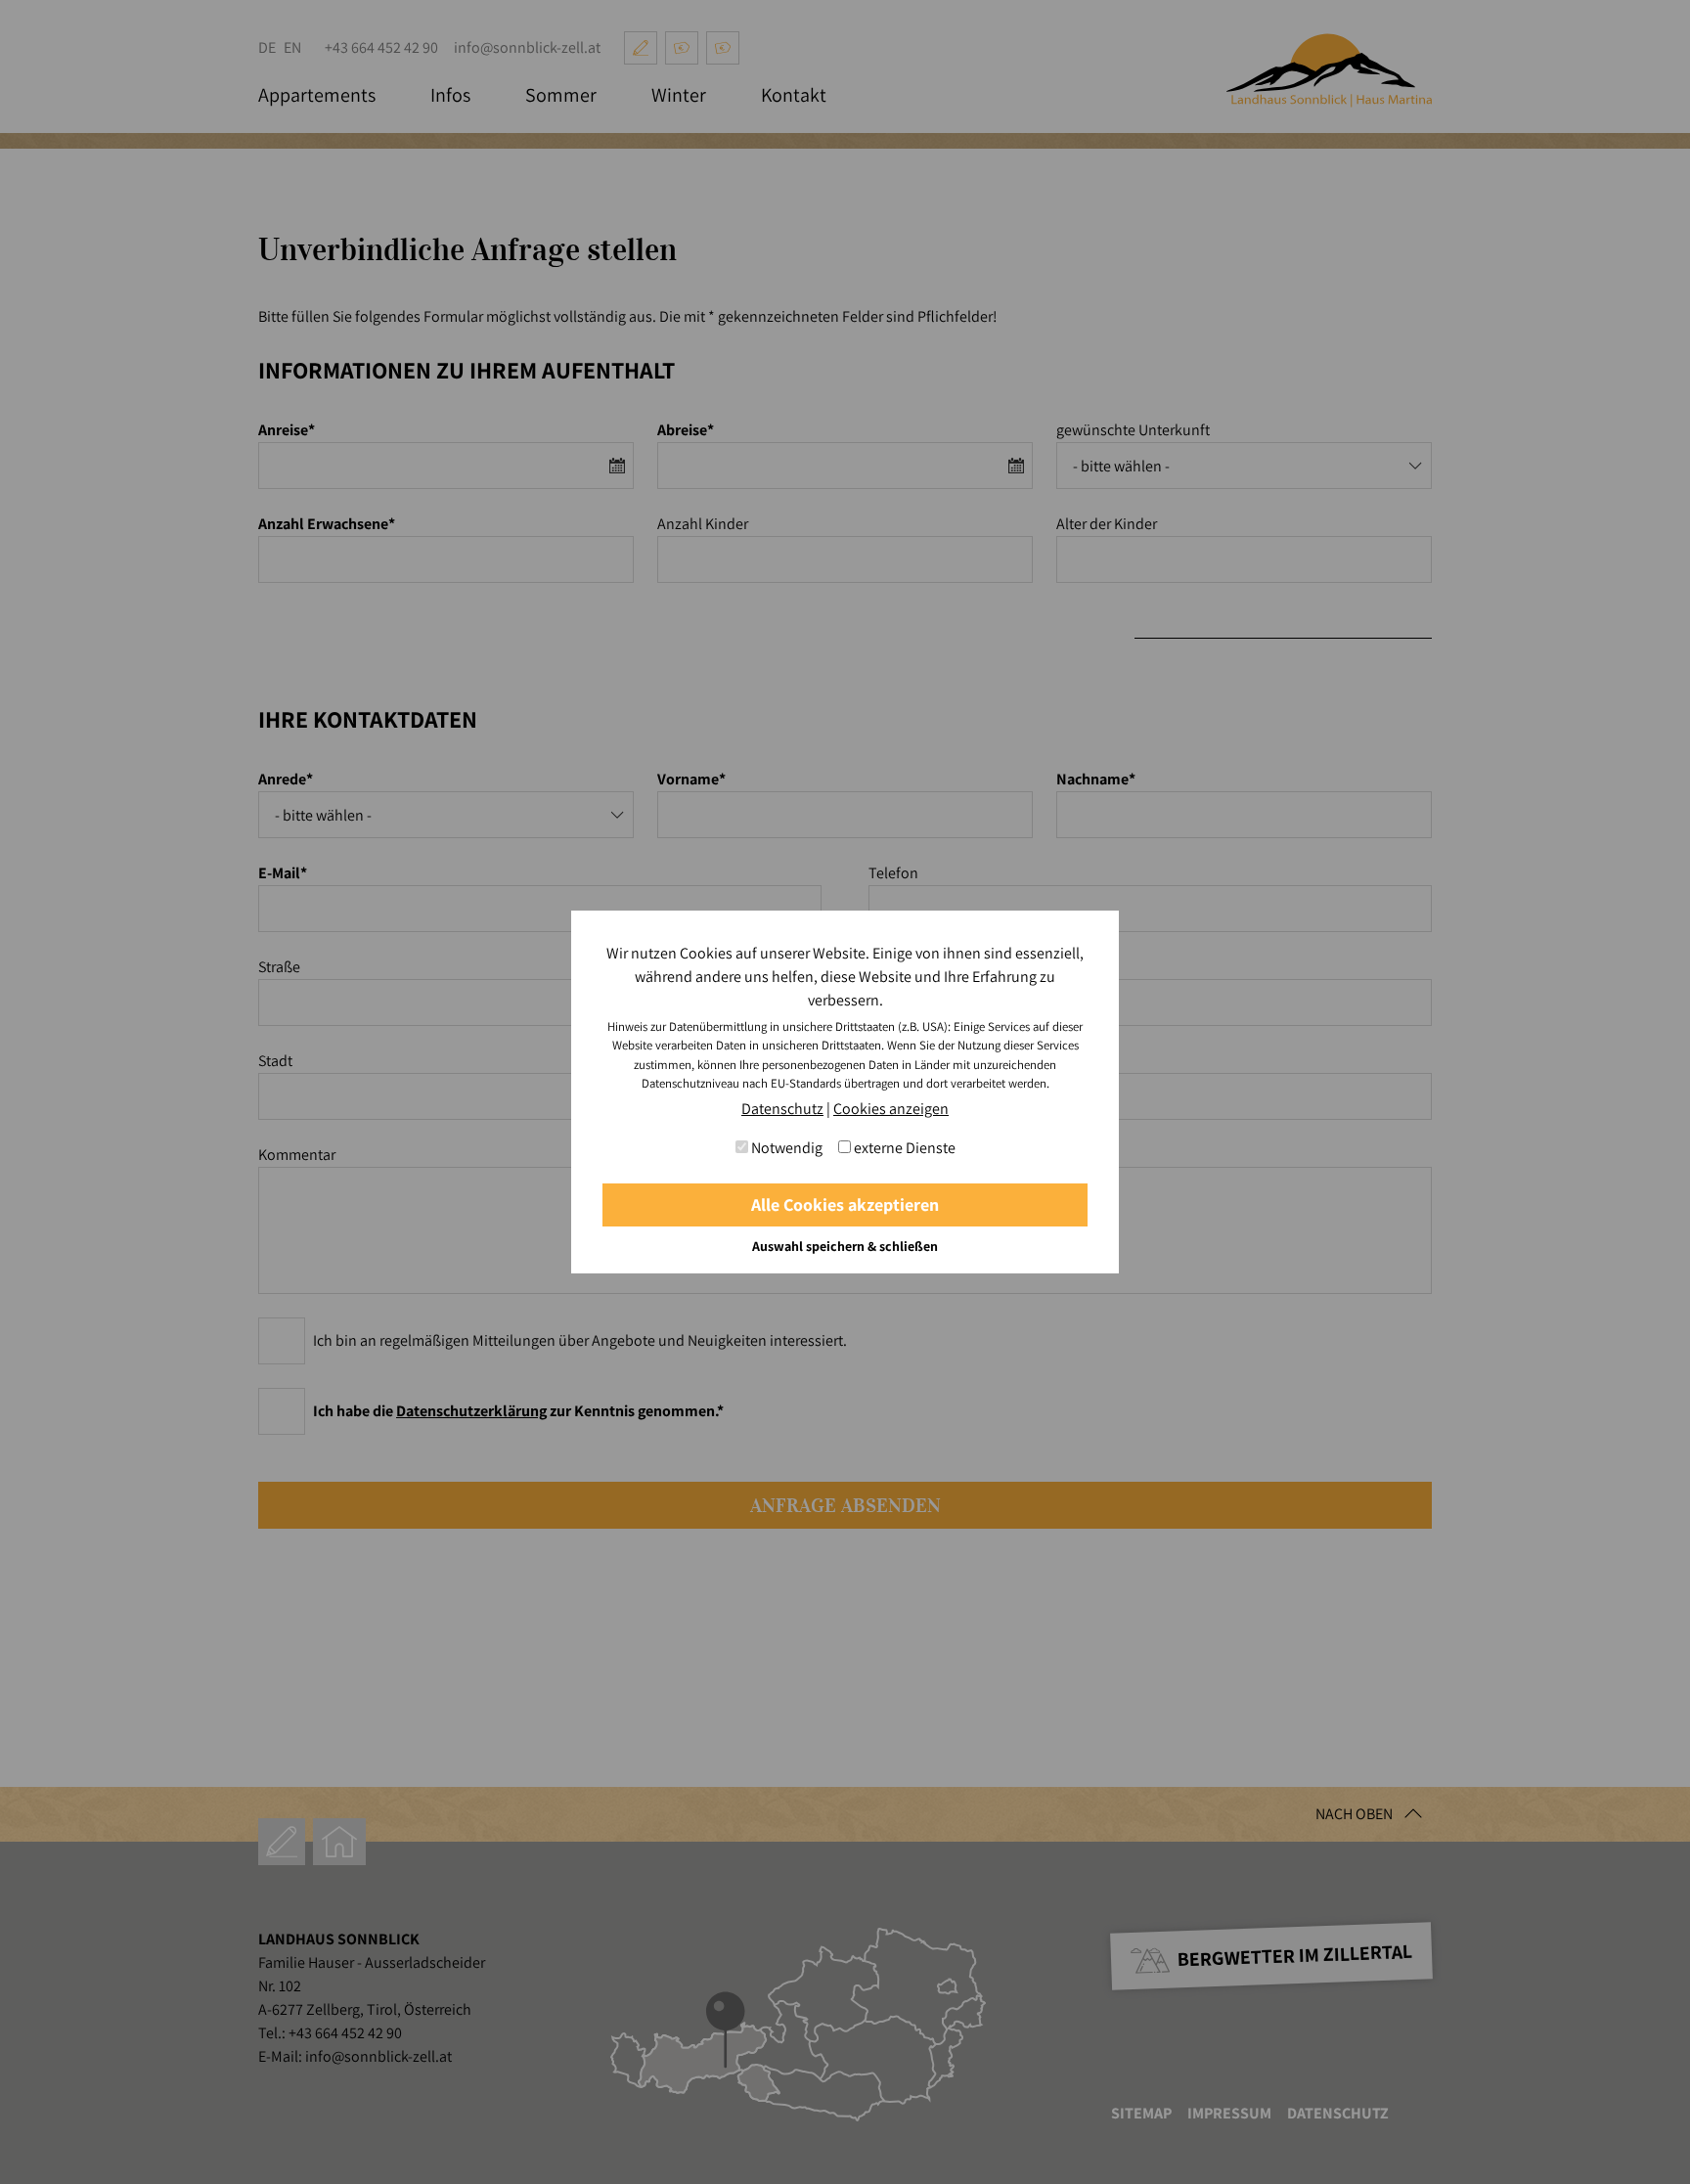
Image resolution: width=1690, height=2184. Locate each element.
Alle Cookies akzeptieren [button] (845, 1204)
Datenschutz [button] (782, 1109)
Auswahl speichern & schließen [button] (845, 1246)
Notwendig (785, 1148)
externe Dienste (903, 1148)
